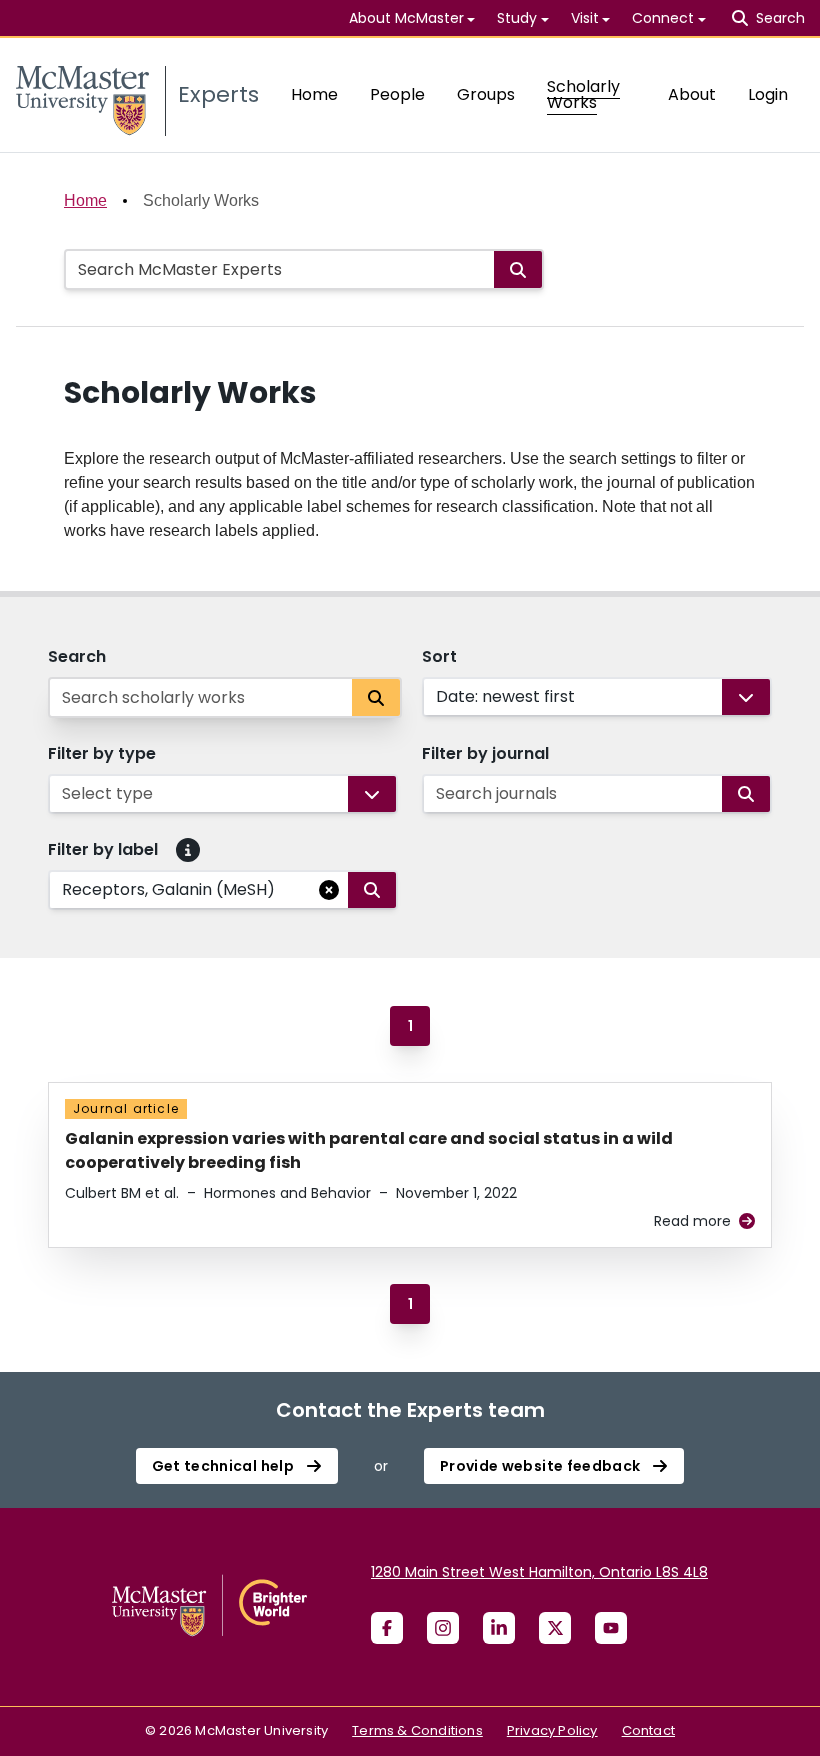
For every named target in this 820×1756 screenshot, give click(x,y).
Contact (648, 1730)
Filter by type (102, 753)
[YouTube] (611, 1628)
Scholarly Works (583, 94)
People (397, 94)
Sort (439, 656)
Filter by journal (485, 753)
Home (314, 94)
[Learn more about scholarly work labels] (188, 850)
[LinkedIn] (499, 1628)
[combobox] (438, 697)
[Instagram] (443, 1628)
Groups (486, 94)
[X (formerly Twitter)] (555, 1628)
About (692, 94)
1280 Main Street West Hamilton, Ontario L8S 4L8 (539, 1572)
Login (768, 94)
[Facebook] (387, 1628)
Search (77, 656)
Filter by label (103, 849)
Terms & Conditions (417, 1730)
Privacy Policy (552, 1730)
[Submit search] (518, 269)
